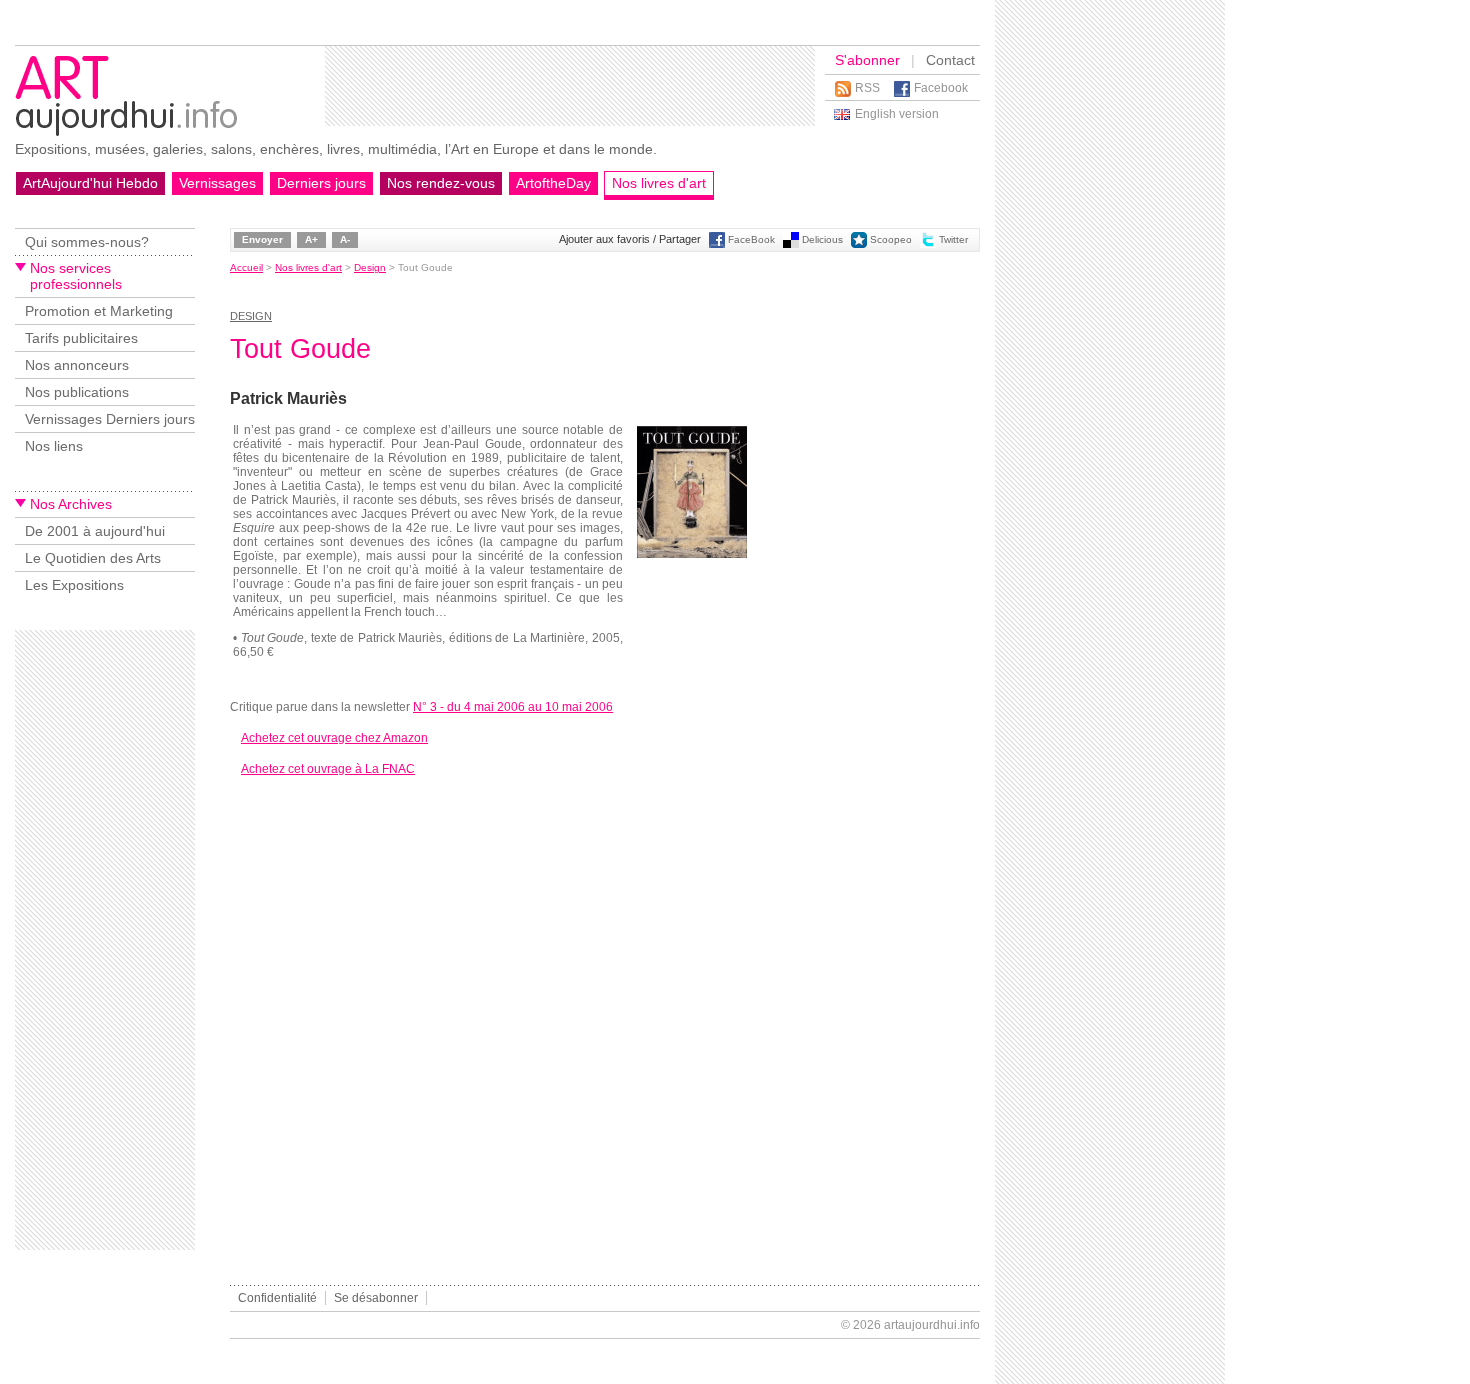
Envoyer (262, 239)
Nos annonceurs (77, 365)
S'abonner (867, 60)
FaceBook (751, 239)
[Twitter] (928, 244)
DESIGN (251, 316)
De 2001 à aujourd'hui (95, 531)
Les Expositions (74, 585)
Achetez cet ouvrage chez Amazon (334, 738)
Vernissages (217, 183)
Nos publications (77, 392)
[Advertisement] (570, 86)
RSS (867, 88)
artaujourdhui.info (932, 1325)
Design (370, 267)
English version (897, 114)
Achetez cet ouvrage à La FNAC (328, 769)
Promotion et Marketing (99, 311)
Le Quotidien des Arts (93, 558)
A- (345, 239)
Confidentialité (277, 1298)
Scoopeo (891, 239)
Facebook (941, 88)
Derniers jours (321, 183)
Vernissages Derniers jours (110, 419)
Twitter (953, 239)
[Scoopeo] (859, 244)
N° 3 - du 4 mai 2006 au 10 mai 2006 (513, 707)
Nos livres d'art (659, 183)
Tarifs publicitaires (81, 338)
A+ (311, 239)
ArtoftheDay (553, 183)
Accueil (246, 267)
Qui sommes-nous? (87, 242)
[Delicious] (791, 244)
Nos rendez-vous (441, 183)
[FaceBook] (717, 244)
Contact (950, 60)
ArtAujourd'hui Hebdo (90, 183)
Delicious (822, 239)
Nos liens (54, 446)
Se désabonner (376, 1298)
